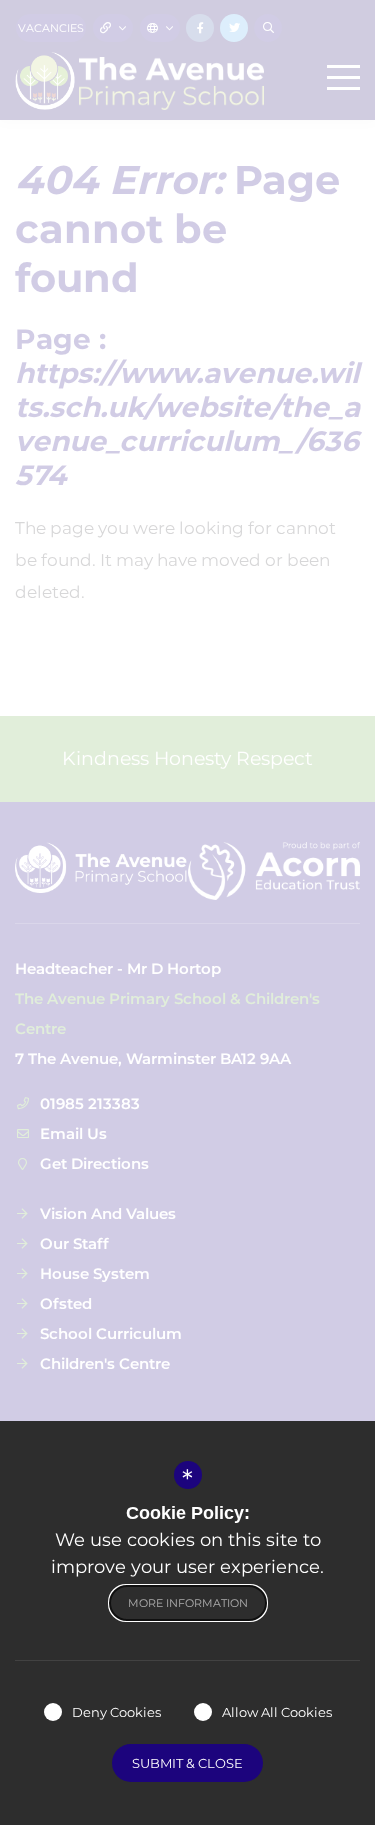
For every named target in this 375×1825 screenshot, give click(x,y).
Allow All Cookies (277, 1712)
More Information (188, 1603)
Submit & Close (187, 1763)
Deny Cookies (116, 1712)
